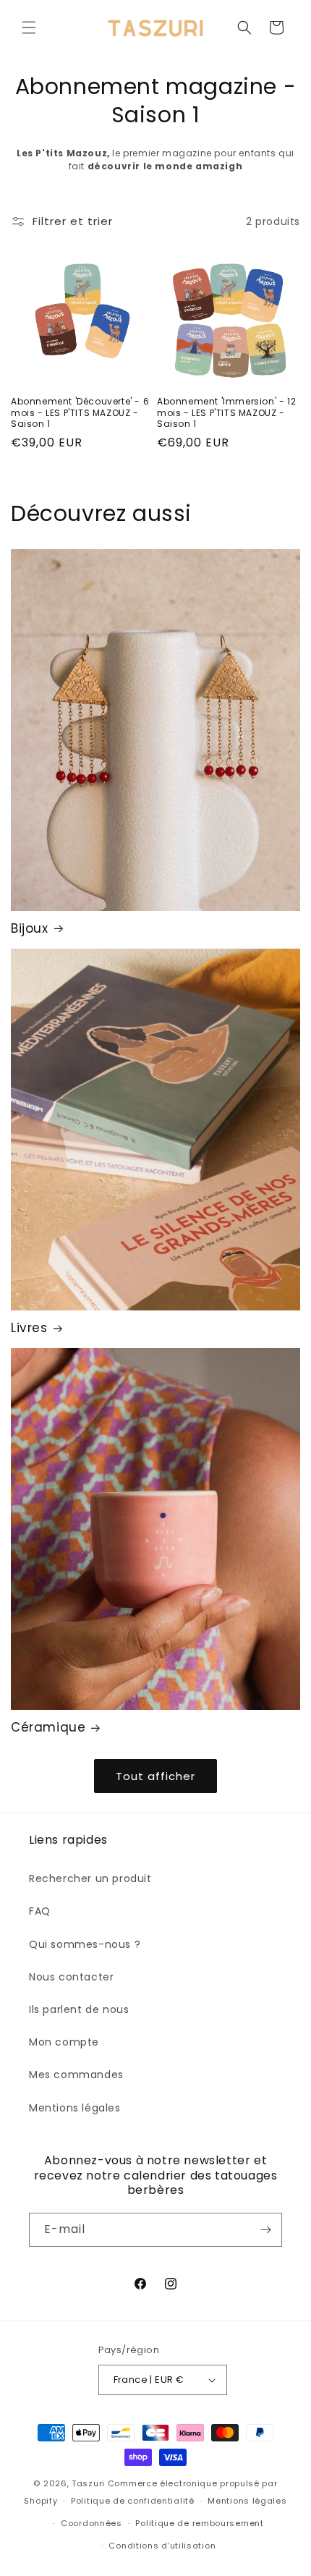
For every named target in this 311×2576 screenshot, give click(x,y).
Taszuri (88, 2483)
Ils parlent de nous (79, 2009)
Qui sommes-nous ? (85, 1944)
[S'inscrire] (265, 2230)
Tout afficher (155, 1776)
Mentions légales (75, 2108)
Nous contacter (71, 1977)
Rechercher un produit (90, 1878)
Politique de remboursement (199, 2523)
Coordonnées (91, 2523)
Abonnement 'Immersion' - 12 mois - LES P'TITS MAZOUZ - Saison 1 (226, 413)
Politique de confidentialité (133, 2501)
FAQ (40, 1911)
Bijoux (30, 928)
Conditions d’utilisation (162, 2546)
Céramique (48, 1727)
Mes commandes (76, 2075)
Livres (29, 1328)
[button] (29, 27)
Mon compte (64, 2042)
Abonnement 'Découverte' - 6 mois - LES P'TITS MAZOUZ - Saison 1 (80, 413)
